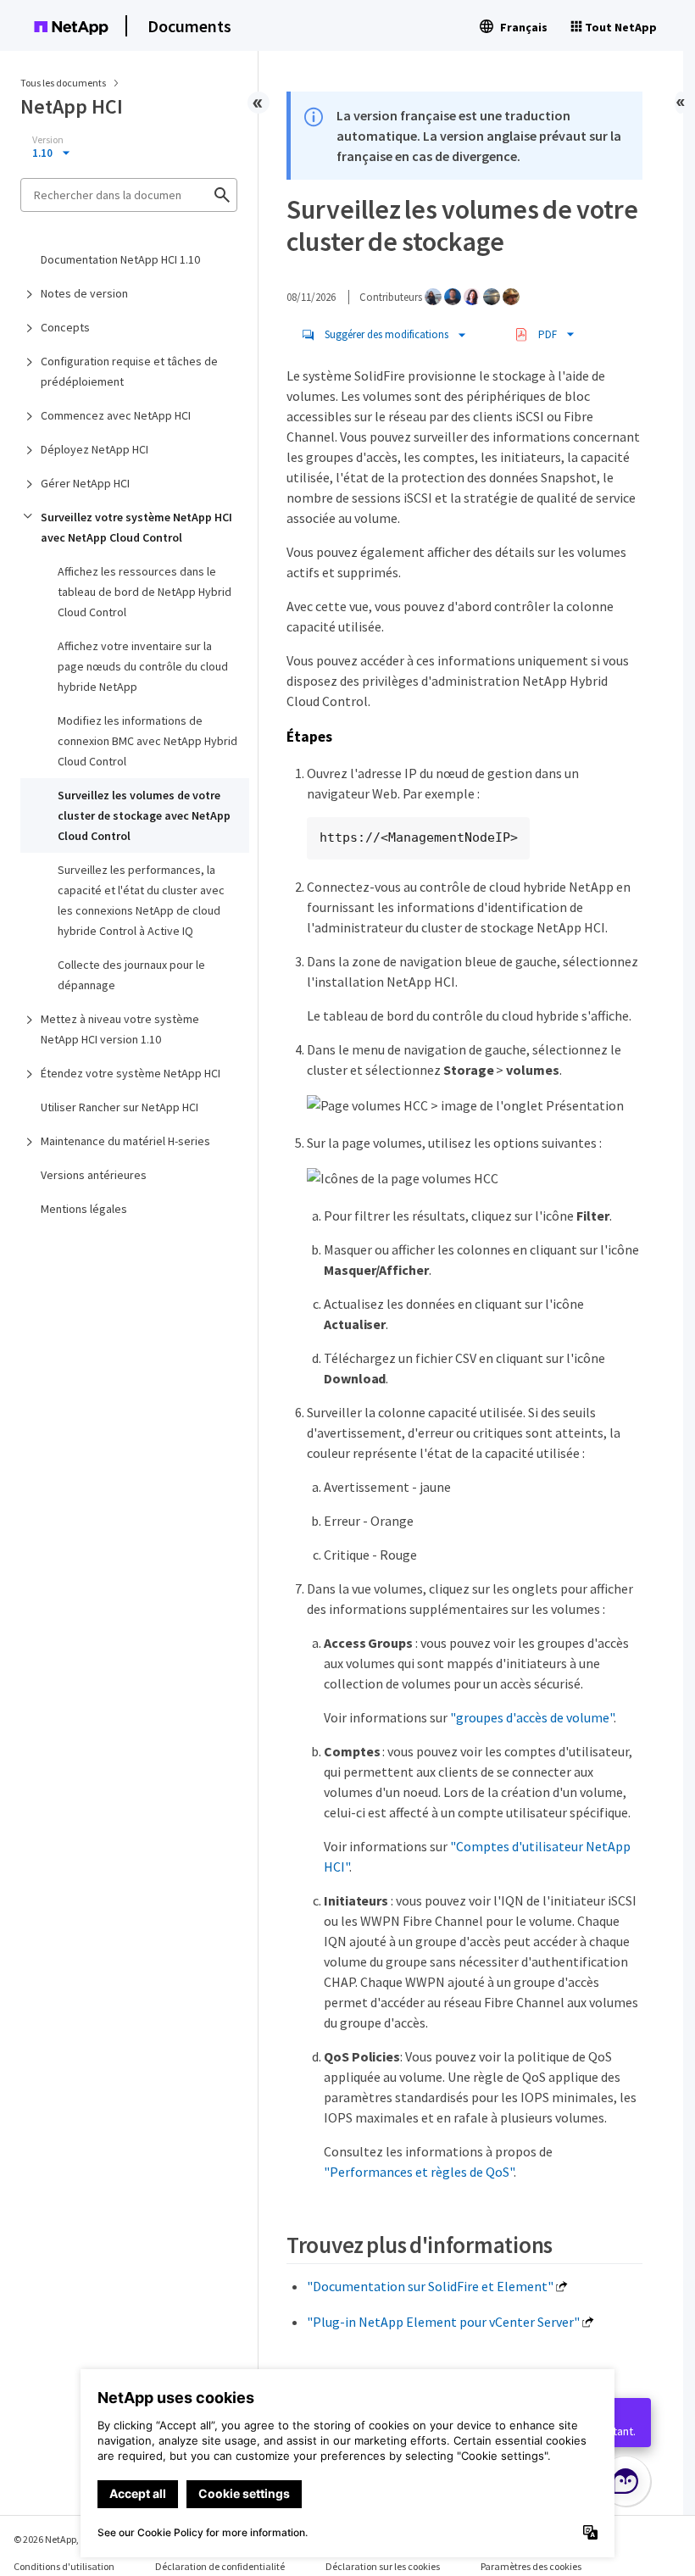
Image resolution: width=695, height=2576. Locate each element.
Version (48, 140)
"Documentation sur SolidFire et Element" (430, 2286)
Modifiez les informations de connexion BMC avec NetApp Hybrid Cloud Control (147, 741)
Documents (189, 26)
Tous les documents (63, 83)
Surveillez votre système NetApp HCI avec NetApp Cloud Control (136, 527)
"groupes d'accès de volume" (532, 1717)
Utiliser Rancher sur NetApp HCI (120, 1107)
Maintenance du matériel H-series (125, 1141)
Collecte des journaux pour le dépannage (131, 975)
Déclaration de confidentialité (220, 2566)
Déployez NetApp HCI (95, 449)
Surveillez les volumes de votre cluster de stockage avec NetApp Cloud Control (144, 815)
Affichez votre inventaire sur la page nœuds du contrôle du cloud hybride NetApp (143, 666)
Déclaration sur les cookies (383, 2566)
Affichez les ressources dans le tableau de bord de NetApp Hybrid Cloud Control (145, 592)
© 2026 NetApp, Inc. (55, 2539)
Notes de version (84, 293)
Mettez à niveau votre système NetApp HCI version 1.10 (120, 1029)
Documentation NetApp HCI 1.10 (120, 259)
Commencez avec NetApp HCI (116, 415)
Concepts (65, 327)
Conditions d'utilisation (64, 2566)
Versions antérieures (94, 1175)
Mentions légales (84, 1209)
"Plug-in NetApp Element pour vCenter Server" (443, 2322)
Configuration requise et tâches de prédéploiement (129, 371)
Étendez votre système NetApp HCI (131, 1073)
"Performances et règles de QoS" (419, 2172)
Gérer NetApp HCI (85, 483)
